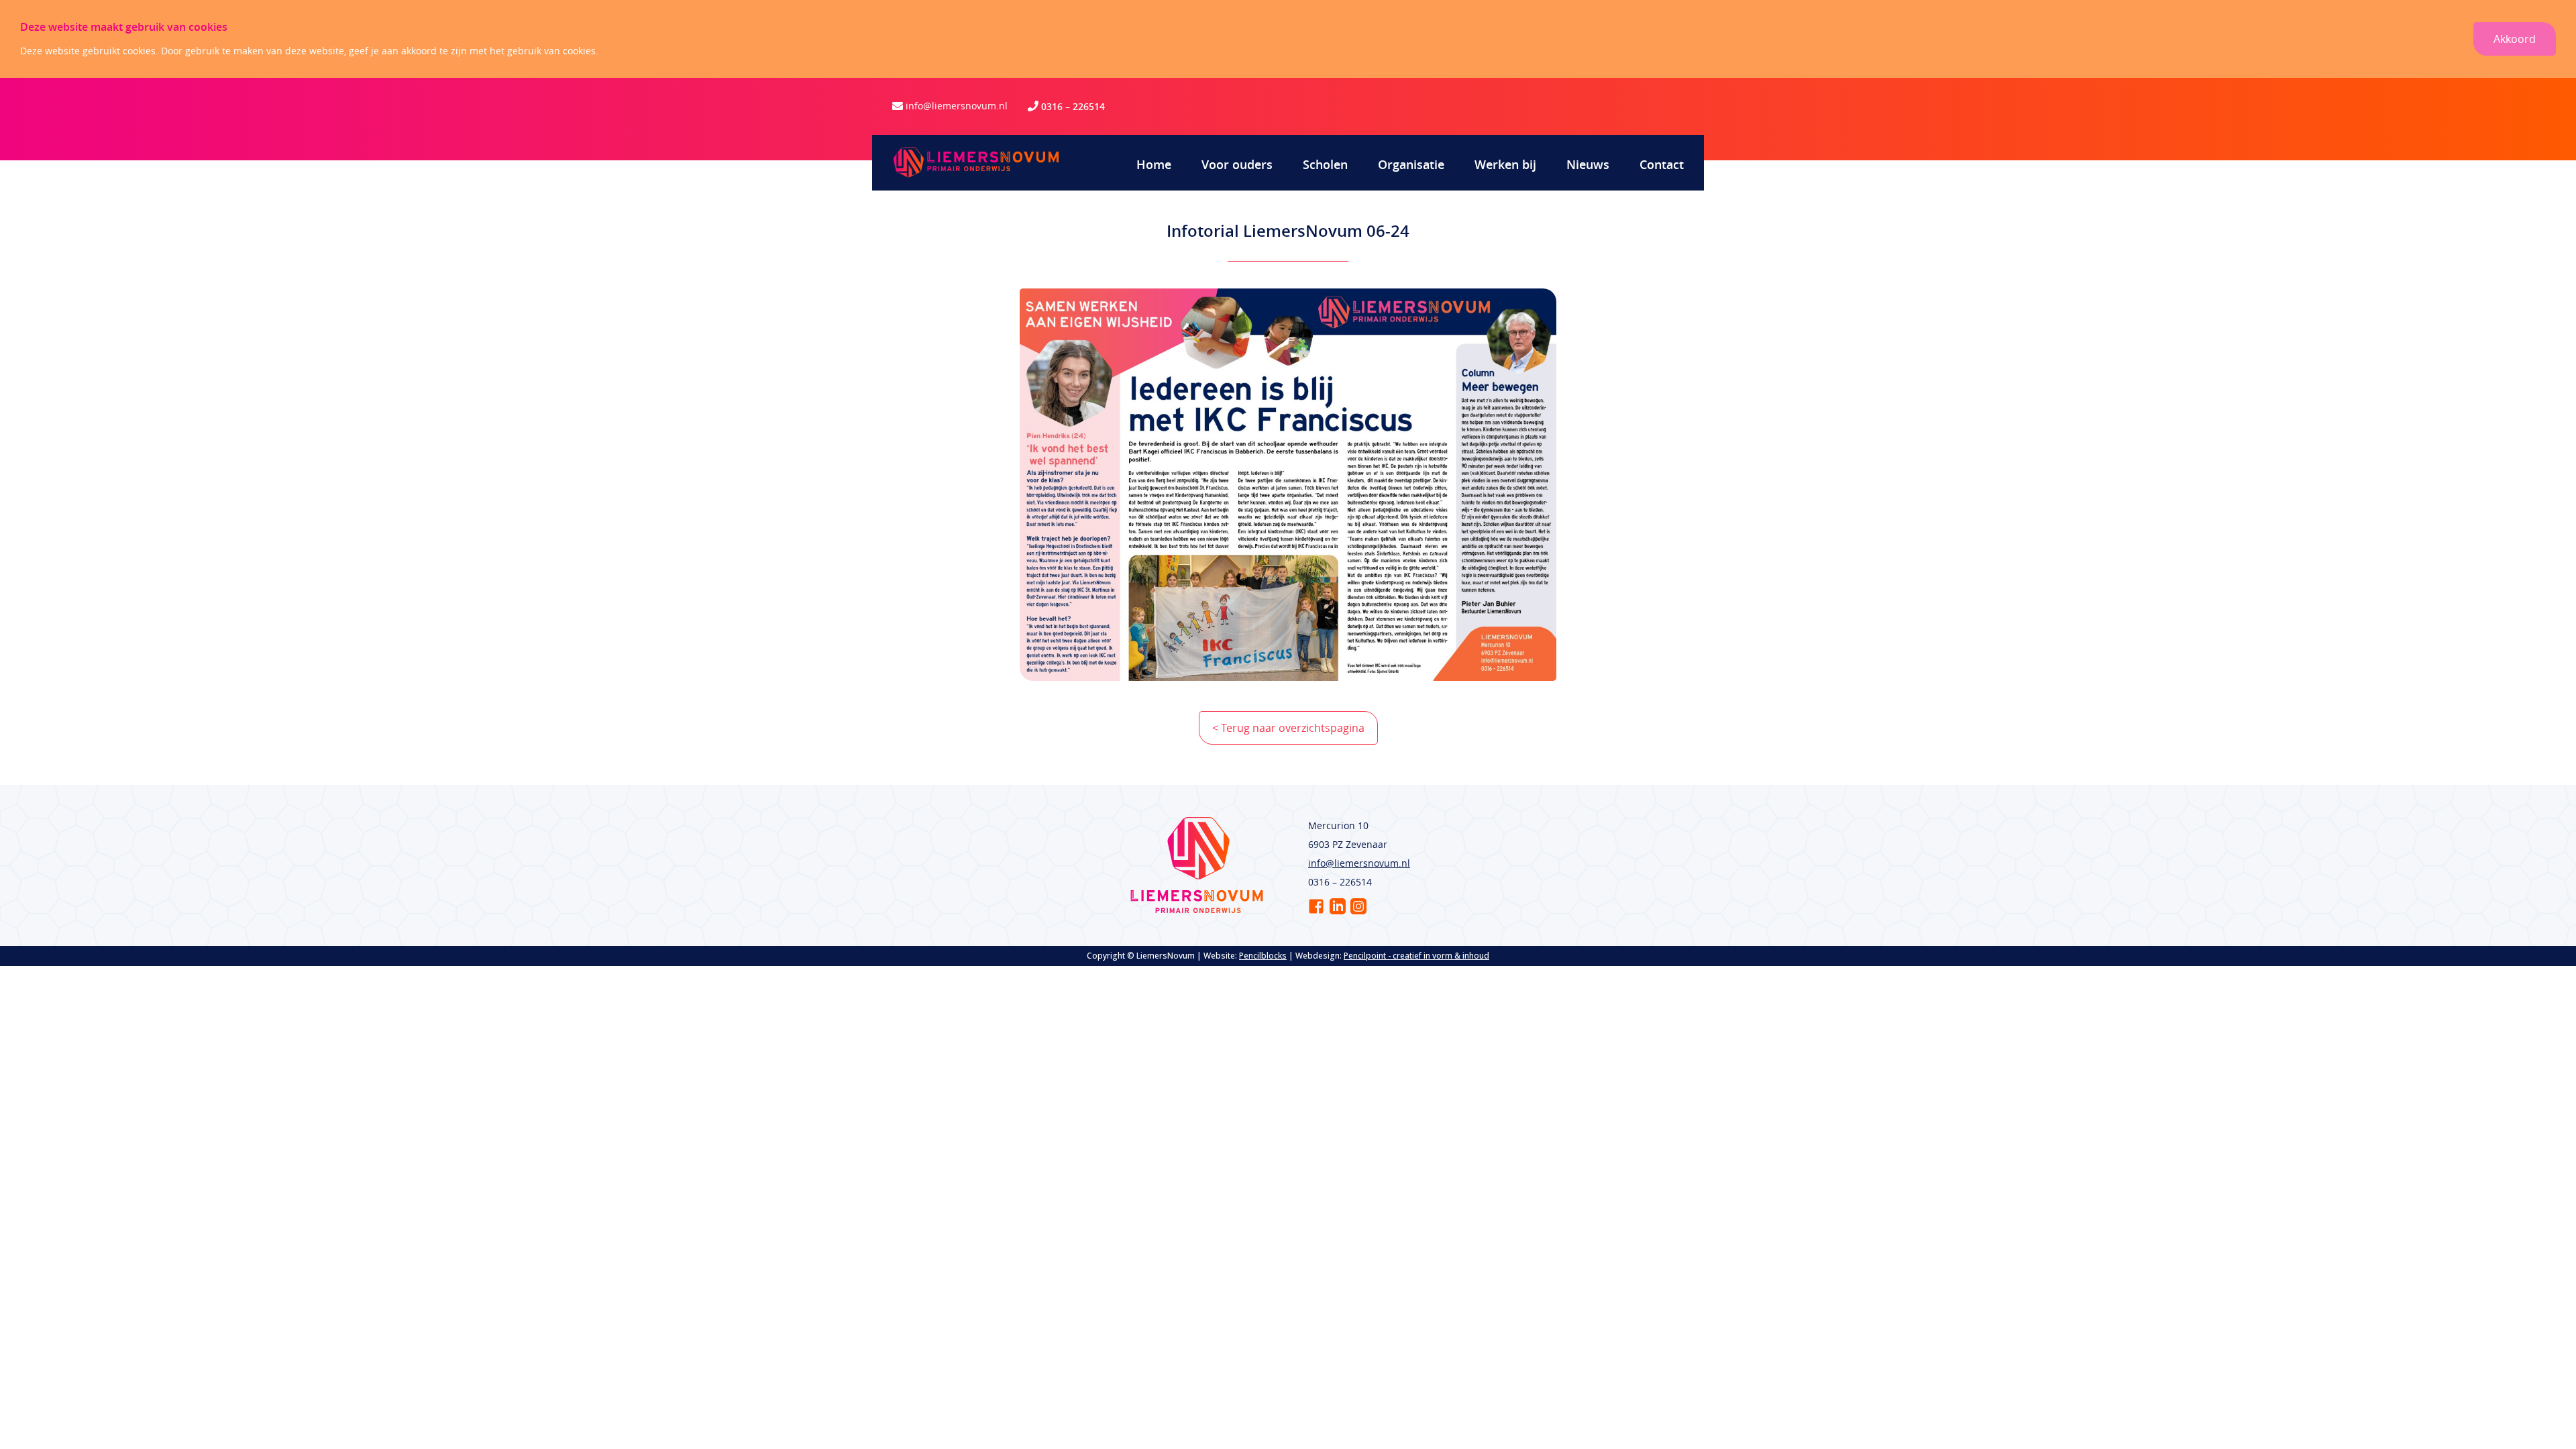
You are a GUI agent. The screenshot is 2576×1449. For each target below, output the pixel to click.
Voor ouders (1237, 164)
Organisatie (1411, 164)
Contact (1662, 164)
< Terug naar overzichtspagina (1288, 728)
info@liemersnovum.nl (957, 106)
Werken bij (1505, 164)
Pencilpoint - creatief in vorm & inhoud (1416, 956)
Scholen (1325, 164)
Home (1154, 164)
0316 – (1057, 106)
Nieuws (1588, 164)
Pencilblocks (1263, 956)
